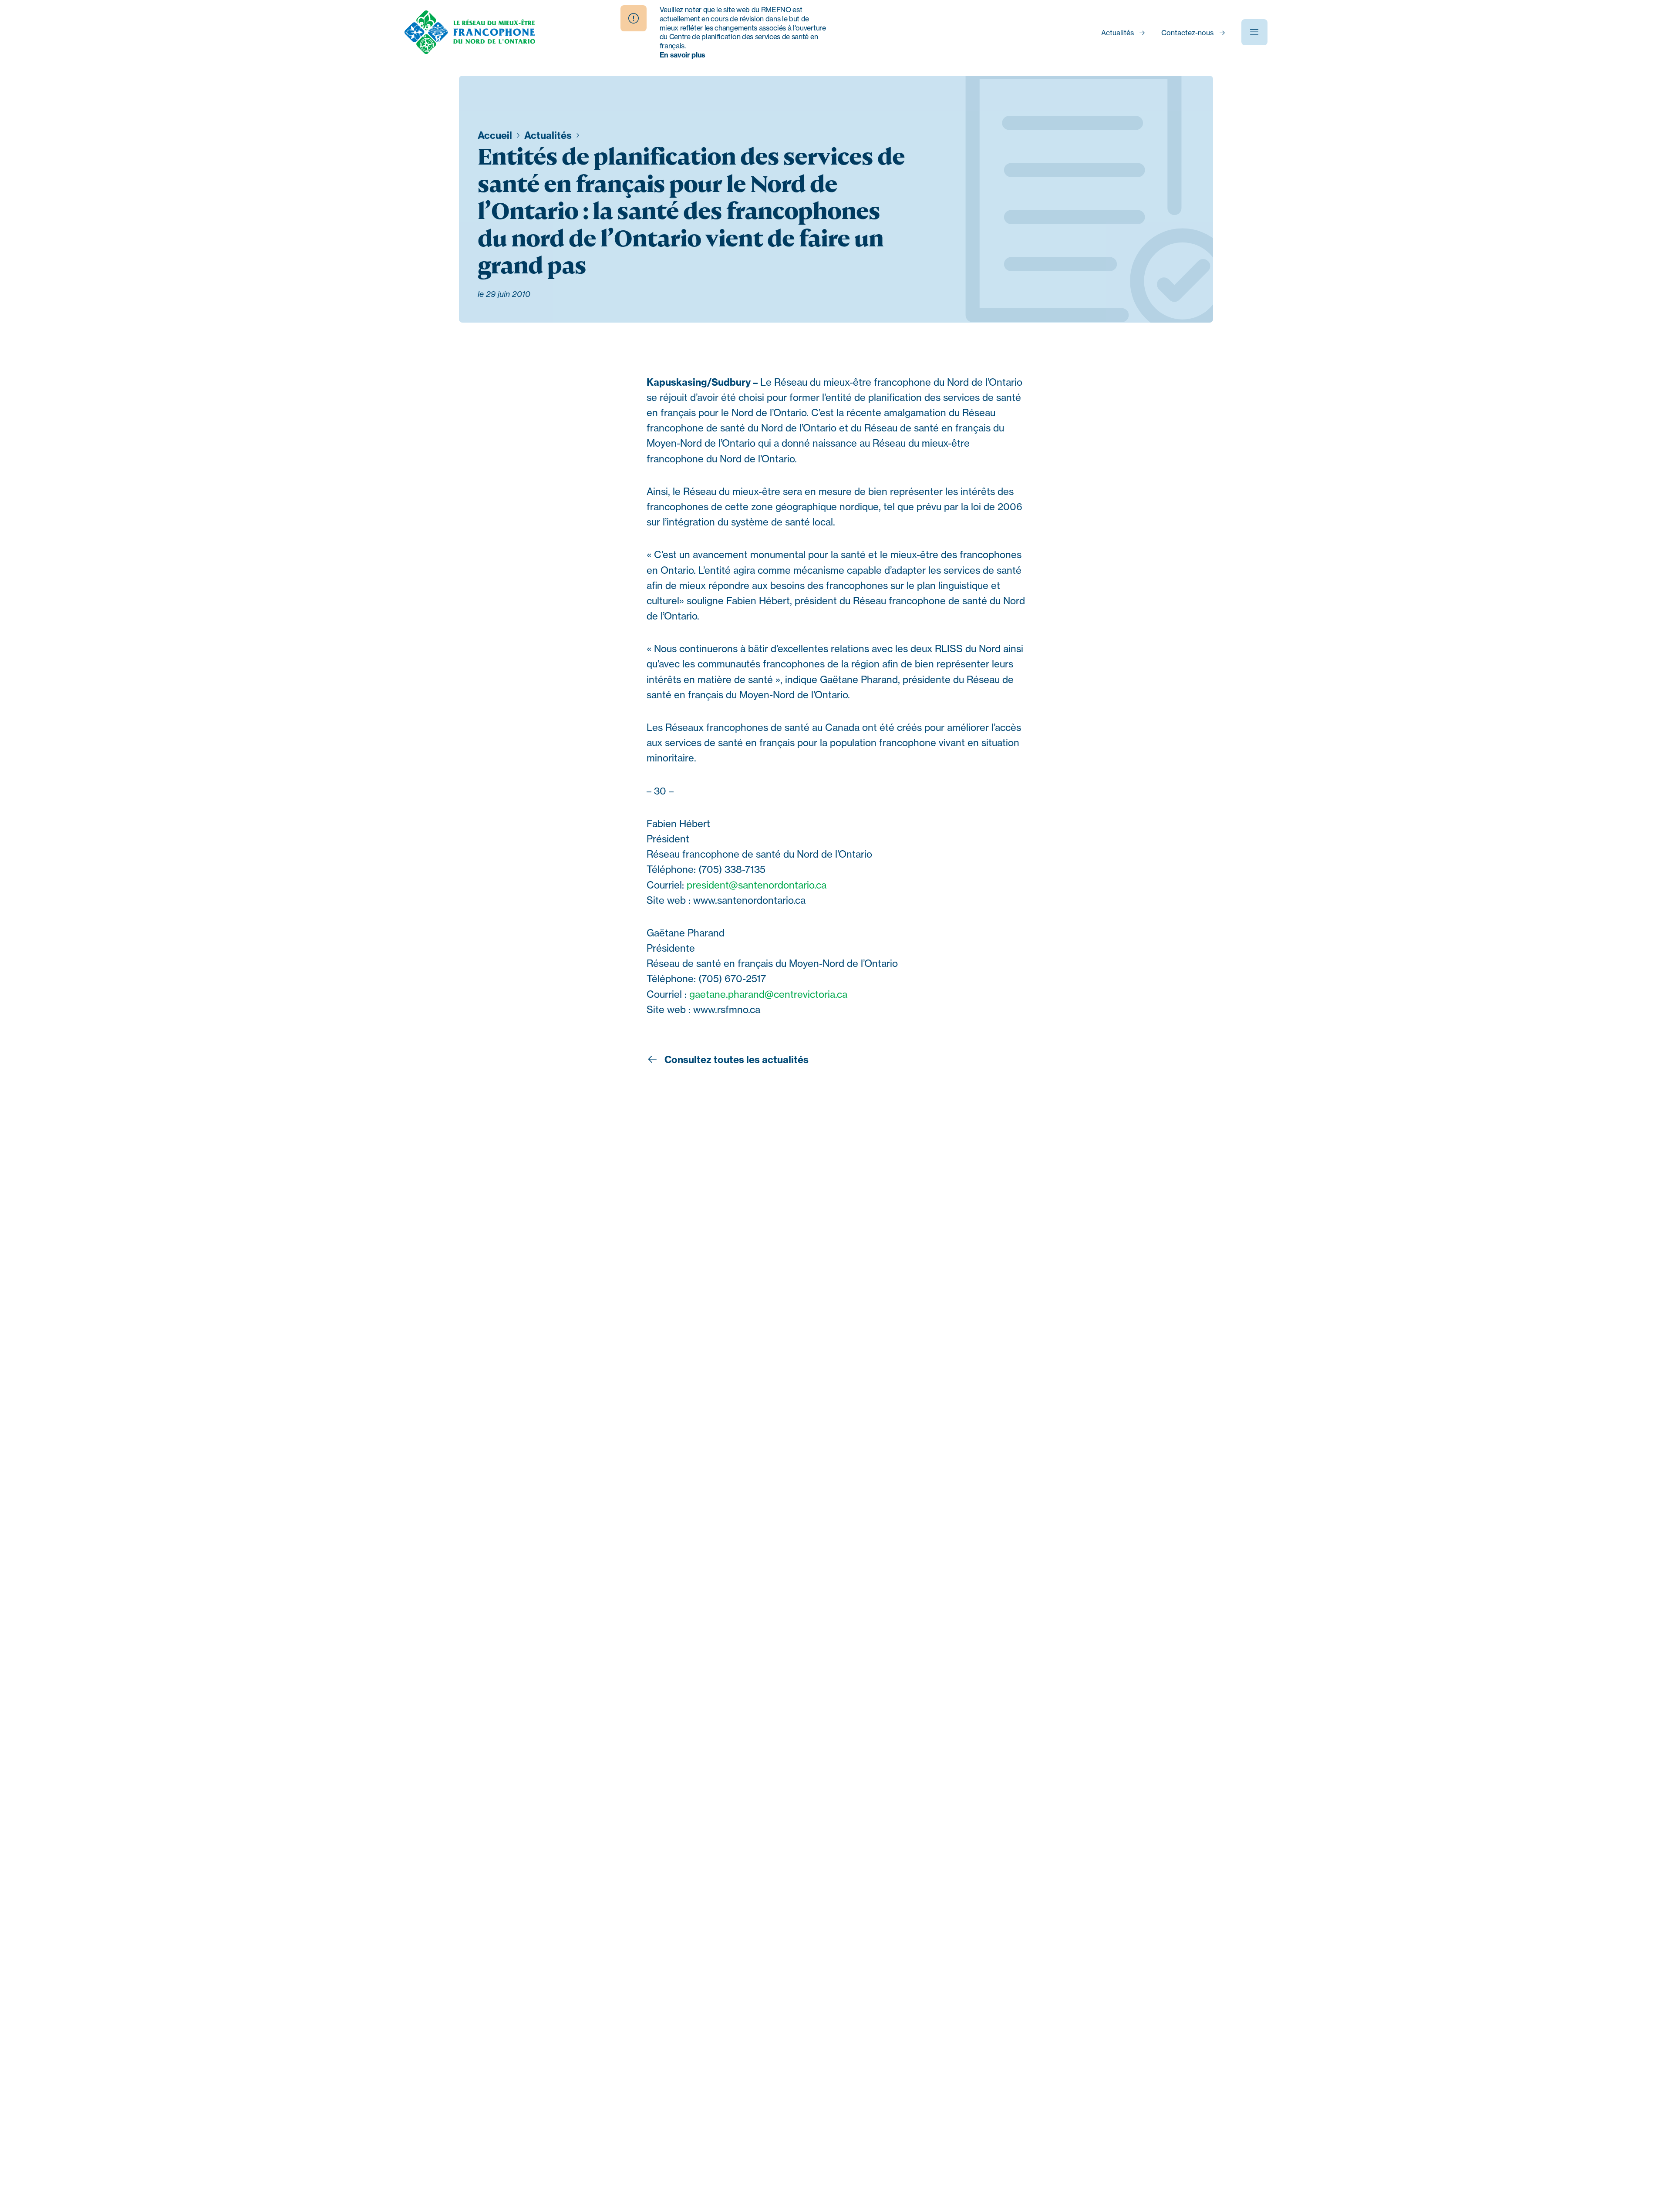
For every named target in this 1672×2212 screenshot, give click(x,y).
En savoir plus (683, 55)
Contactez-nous (1187, 33)
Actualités (1117, 33)
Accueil (496, 135)
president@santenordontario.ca (757, 885)
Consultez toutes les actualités (735, 1060)
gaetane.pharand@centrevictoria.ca (768, 994)
